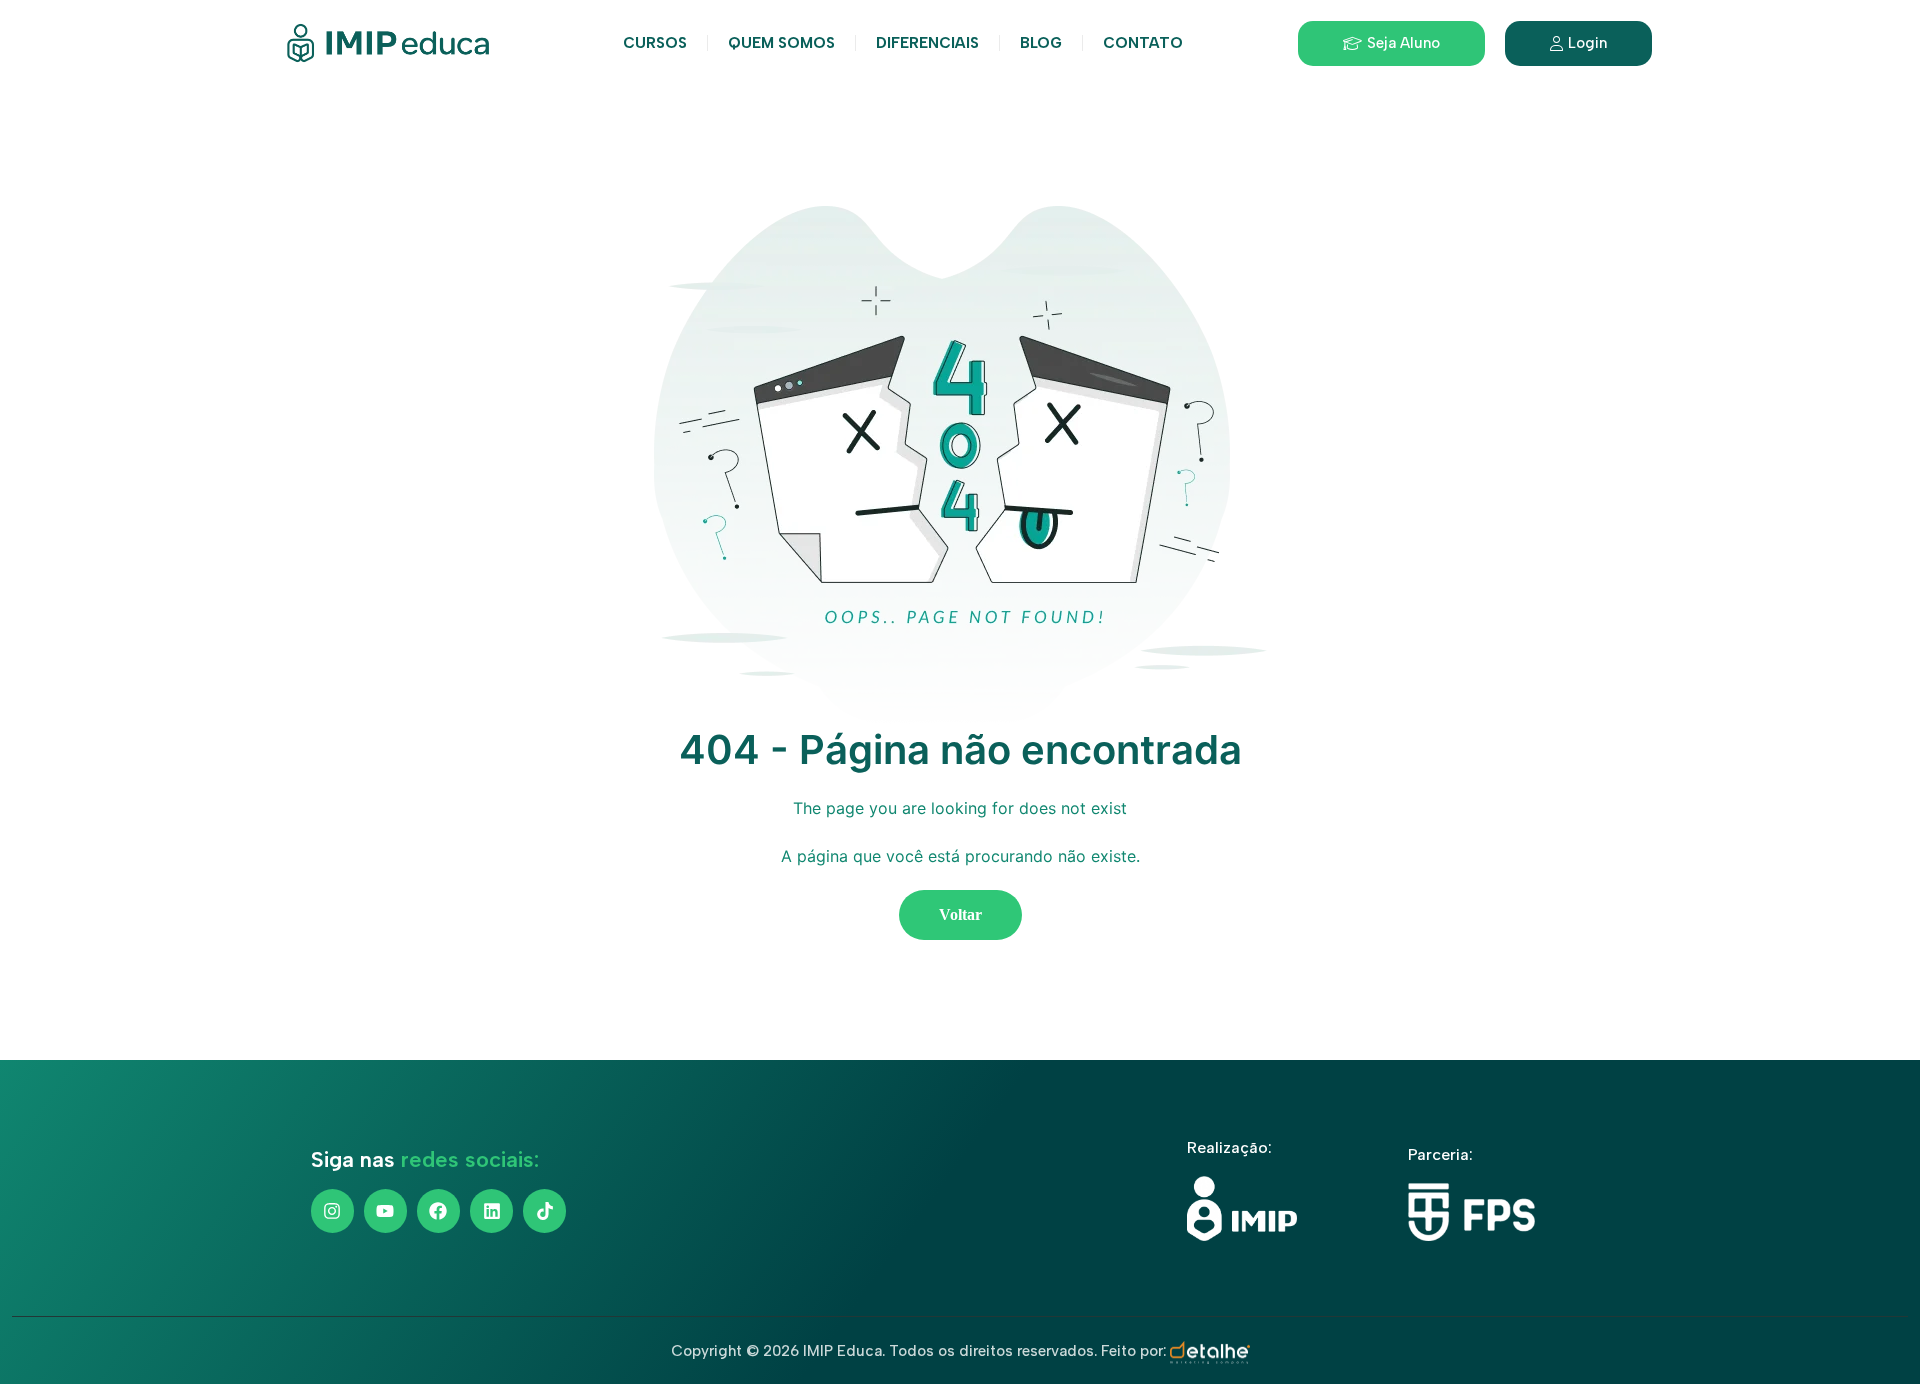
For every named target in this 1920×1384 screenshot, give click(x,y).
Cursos (655, 43)
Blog (1041, 43)
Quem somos (781, 43)
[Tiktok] (544, 1210)
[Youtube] (385, 1210)
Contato (1143, 43)
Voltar (960, 914)
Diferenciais (927, 43)
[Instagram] (332, 1210)
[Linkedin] (491, 1210)
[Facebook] (438, 1210)
